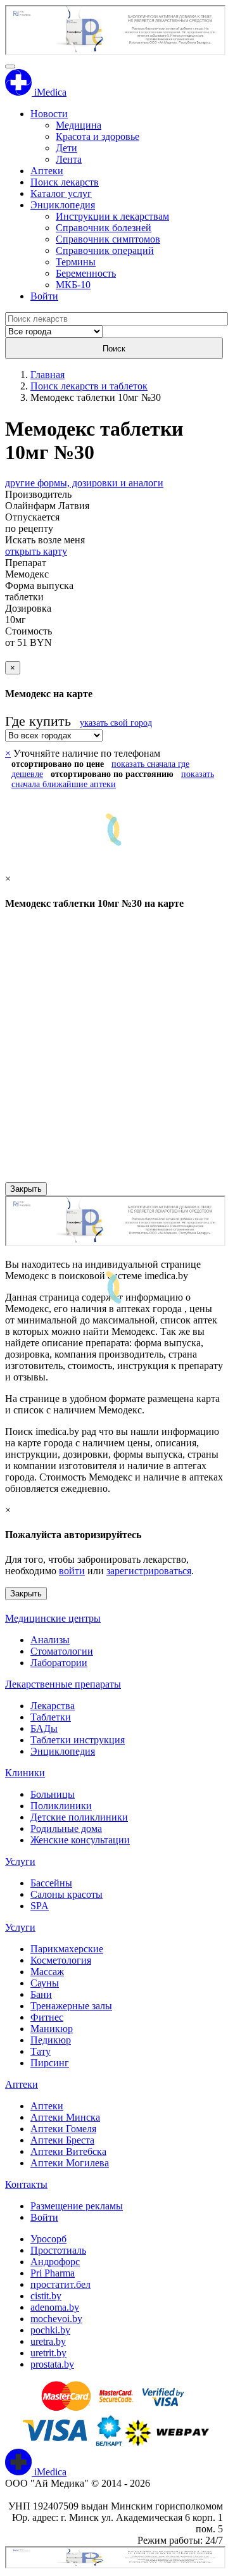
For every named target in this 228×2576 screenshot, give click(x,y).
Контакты (26, 2184)
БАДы (44, 1728)
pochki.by (50, 2330)
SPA (40, 1906)
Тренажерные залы (71, 2006)
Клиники (25, 1773)
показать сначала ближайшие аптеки (113, 779)
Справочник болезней (104, 228)
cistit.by (46, 2296)
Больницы (53, 1794)
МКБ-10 (73, 285)
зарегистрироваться (149, 1571)
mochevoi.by (56, 2319)
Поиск (114, 349)
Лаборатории (59, 1663)
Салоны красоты (66, 1894)
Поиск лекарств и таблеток (89, 386)
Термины (76, 262)
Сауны (45, 1983)
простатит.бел (60, 2284)
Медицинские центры (53, 1618)
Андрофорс (55, 2262)
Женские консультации (80, 1840)
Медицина (79, 125)
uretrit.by (48, 2353)
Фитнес (47, 2017)
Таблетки (51, 1717)
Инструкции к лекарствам (112, 216)
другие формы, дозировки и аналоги (84, 483)
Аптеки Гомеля (63, 2129)
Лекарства (53, 1706)
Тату (41, 2051)
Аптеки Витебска (68, 2151)
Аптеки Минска (65, 2117)
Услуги (20, 1861)
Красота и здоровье (98, 136)
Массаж (47, 1972)
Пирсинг (50, 2063)
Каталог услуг (61, 193)
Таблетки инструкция (78, 1740)
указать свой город (116, 723)
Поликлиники (61, 1806)
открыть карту (36, 551)
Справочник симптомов (108, 239)
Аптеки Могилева (70, 2163)
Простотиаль (58, 2250)
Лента (69, 159)
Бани (41, 1994)
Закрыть (26, 1189)
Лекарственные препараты (63, 1684)
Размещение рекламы (77, 2206)
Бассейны (51, 1883)
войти (72, 1571)
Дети (66, 148)
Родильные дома (66, 1828)
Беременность (86, 273)
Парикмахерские (67, 1949)
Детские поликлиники (79, 1817)
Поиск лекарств (65, 182)
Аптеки (47, 171)
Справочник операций (105, 250)
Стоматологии (62, 1651)
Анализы (50, 1640)
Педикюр (51, 2040)
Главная (47, 375)
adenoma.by (55, 2307)
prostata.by (52, 2364)
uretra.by (48, 2341)
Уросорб (48, 2239)
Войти (44, 296)
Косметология (61, 1960)
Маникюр (52, 2029)
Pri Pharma (53, 2273)
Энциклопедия (63, 205)
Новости (49, 114)
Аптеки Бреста (62, 2140)
